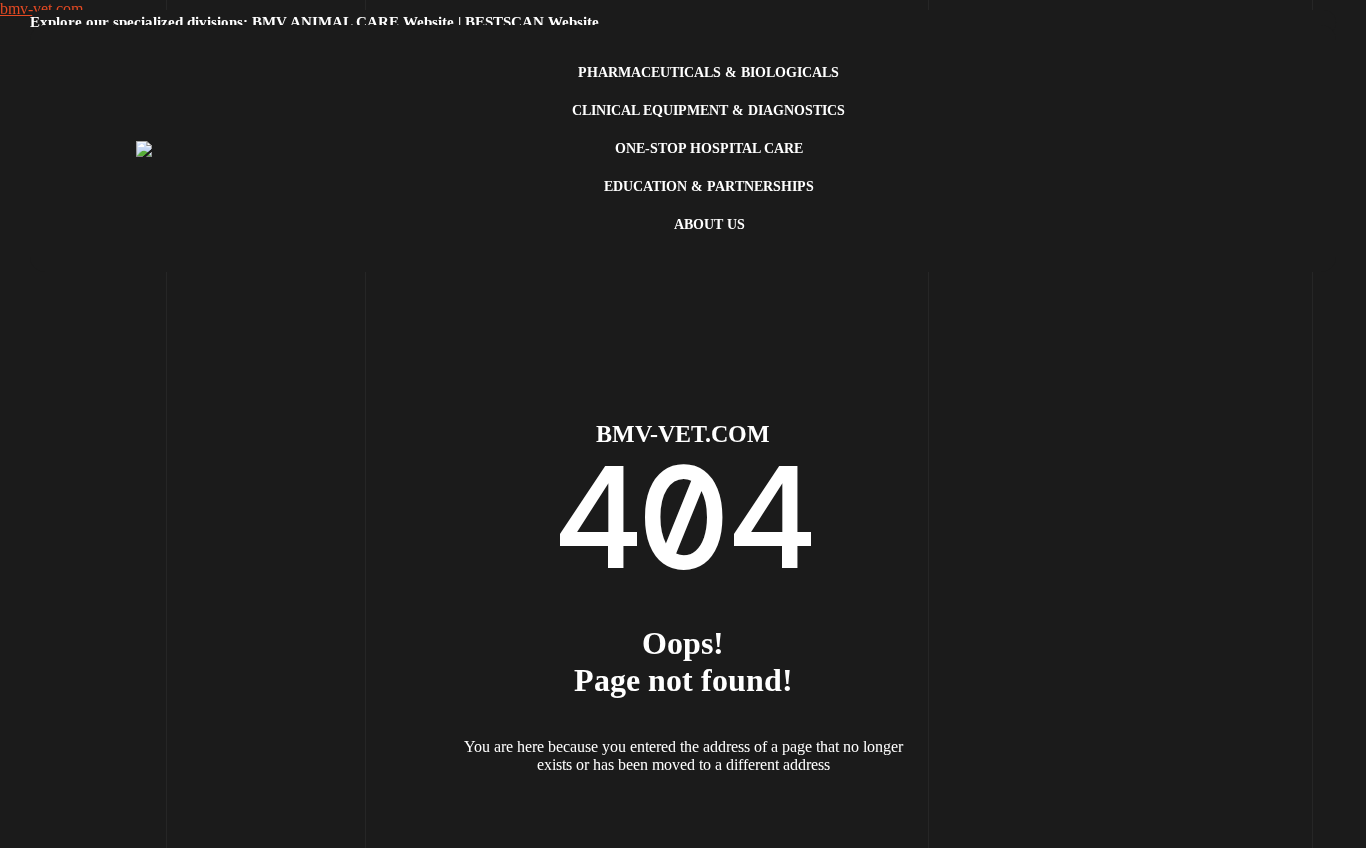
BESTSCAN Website (532, 22)
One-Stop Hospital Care (709, 148)
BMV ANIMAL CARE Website (353, 22)
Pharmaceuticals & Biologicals (708, 72)
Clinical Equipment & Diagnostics (708, 110)
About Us (709, 224)
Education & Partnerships (709, 186)
